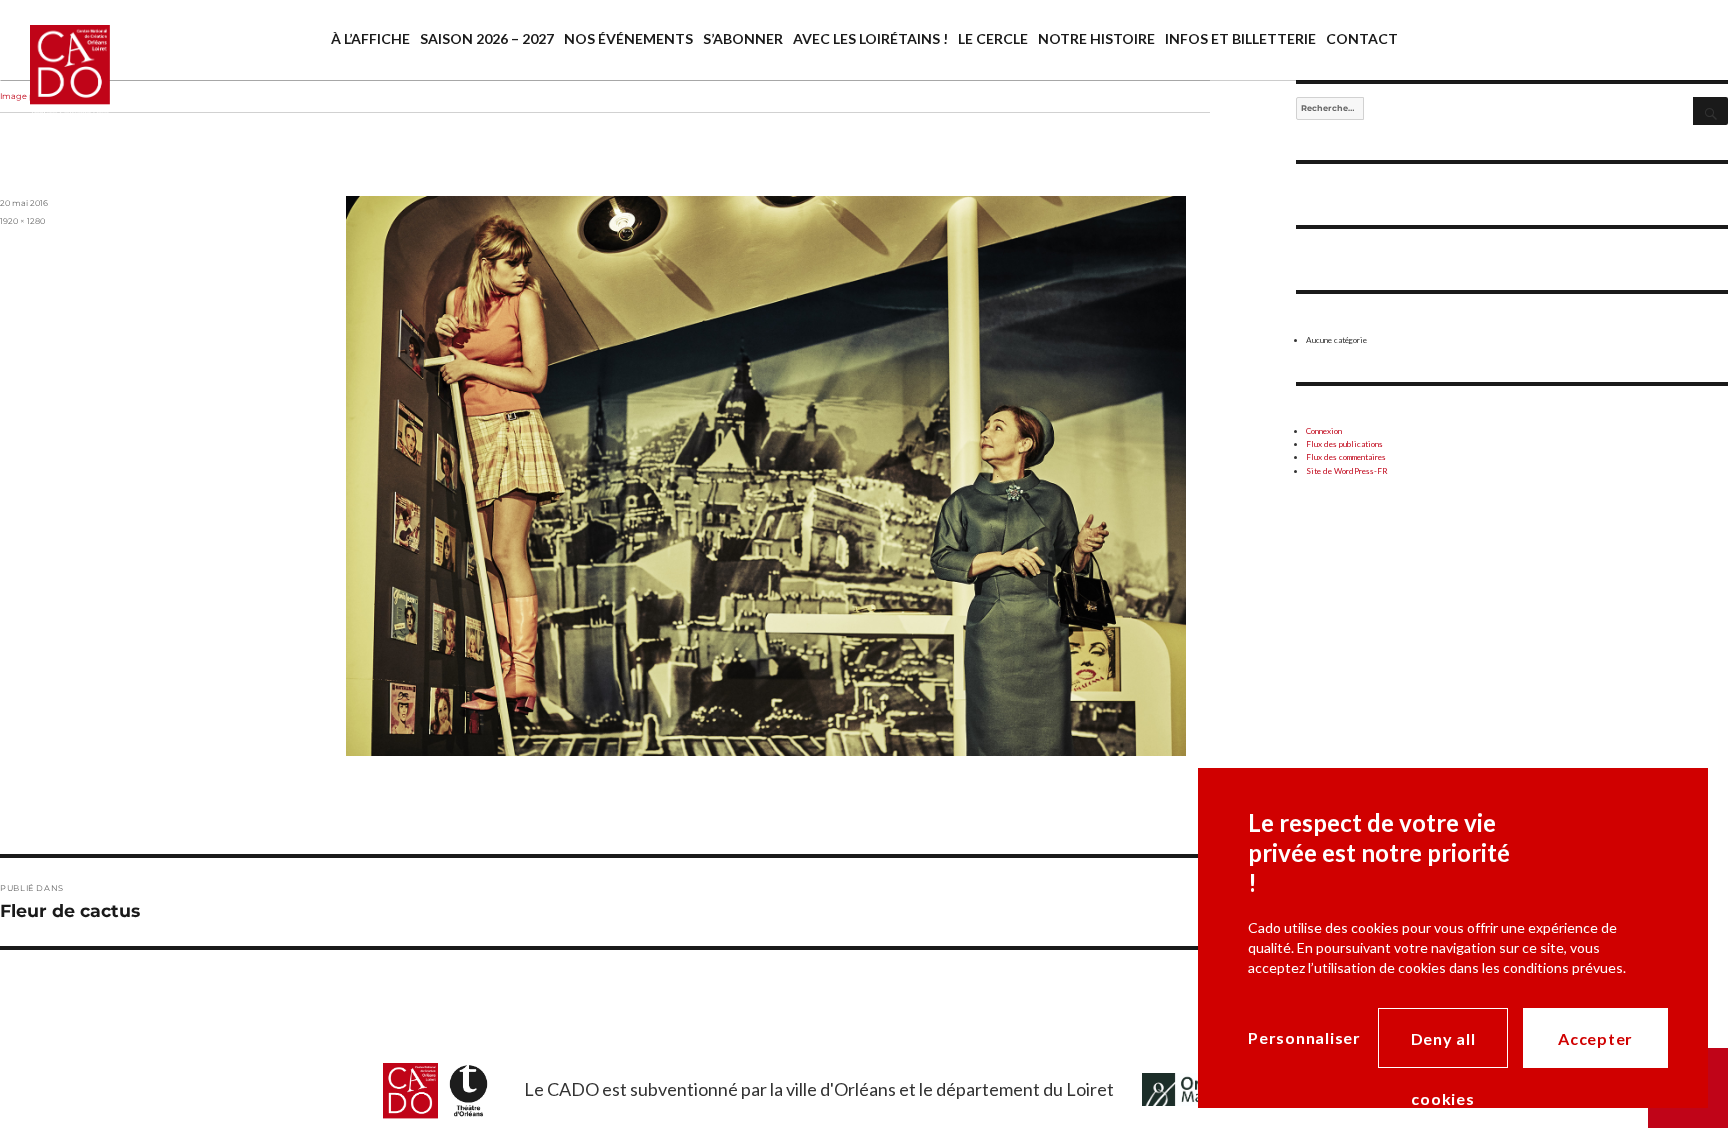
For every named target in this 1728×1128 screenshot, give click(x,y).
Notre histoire (1096, 38)
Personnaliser (1304, 1037)
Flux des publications (1344, 444)
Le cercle (993, 38)
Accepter (1595, 1038)
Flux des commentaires (1346, 457)
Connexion (1324, 431)
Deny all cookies (1443, 1048)
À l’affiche (370, 38)
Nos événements (628, 38)
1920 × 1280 (22, 221)
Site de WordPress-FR (1347, 471)
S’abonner (743, 38)
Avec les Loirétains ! (870, 38)
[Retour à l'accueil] (55, 87)
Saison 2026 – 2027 (487, 38)
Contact (1362, 38)
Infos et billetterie (1240, 38)
